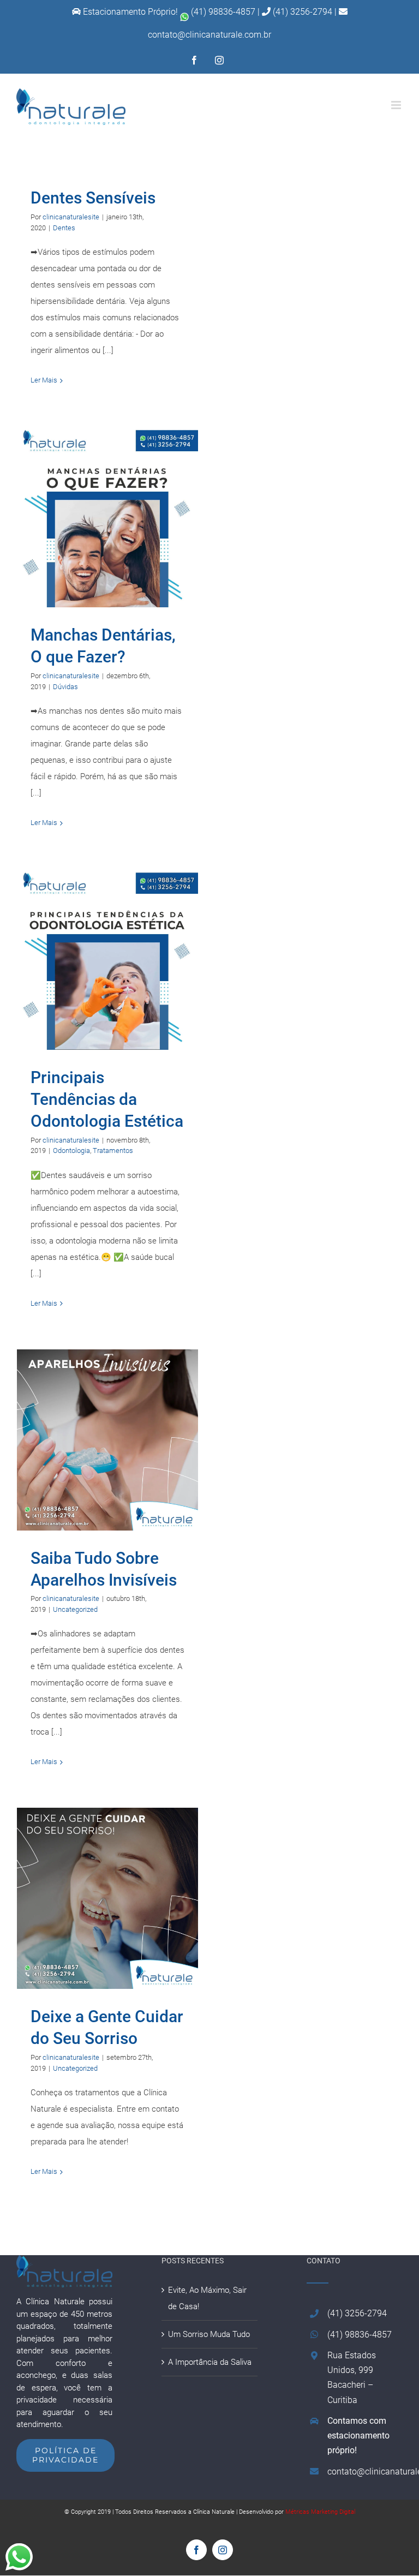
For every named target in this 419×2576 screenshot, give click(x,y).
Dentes (64, 228)
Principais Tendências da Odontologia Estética (107, 960)
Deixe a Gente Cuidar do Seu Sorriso (107, 1899)
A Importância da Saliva (210, 2362)
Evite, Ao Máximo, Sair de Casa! (207, 2298)
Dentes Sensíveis (93, 198)
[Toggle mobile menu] (397, 105)
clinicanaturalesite (71, 217)
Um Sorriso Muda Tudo (209, 2334)
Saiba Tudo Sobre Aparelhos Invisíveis (107, 1440)
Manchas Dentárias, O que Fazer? (107, 517)
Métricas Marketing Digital (320, 2512)
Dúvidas (65, 687)
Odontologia (71, 1150)
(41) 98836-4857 (223, 12)
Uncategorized (75, 1609)
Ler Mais (44, 380)
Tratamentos (113, 1150)
